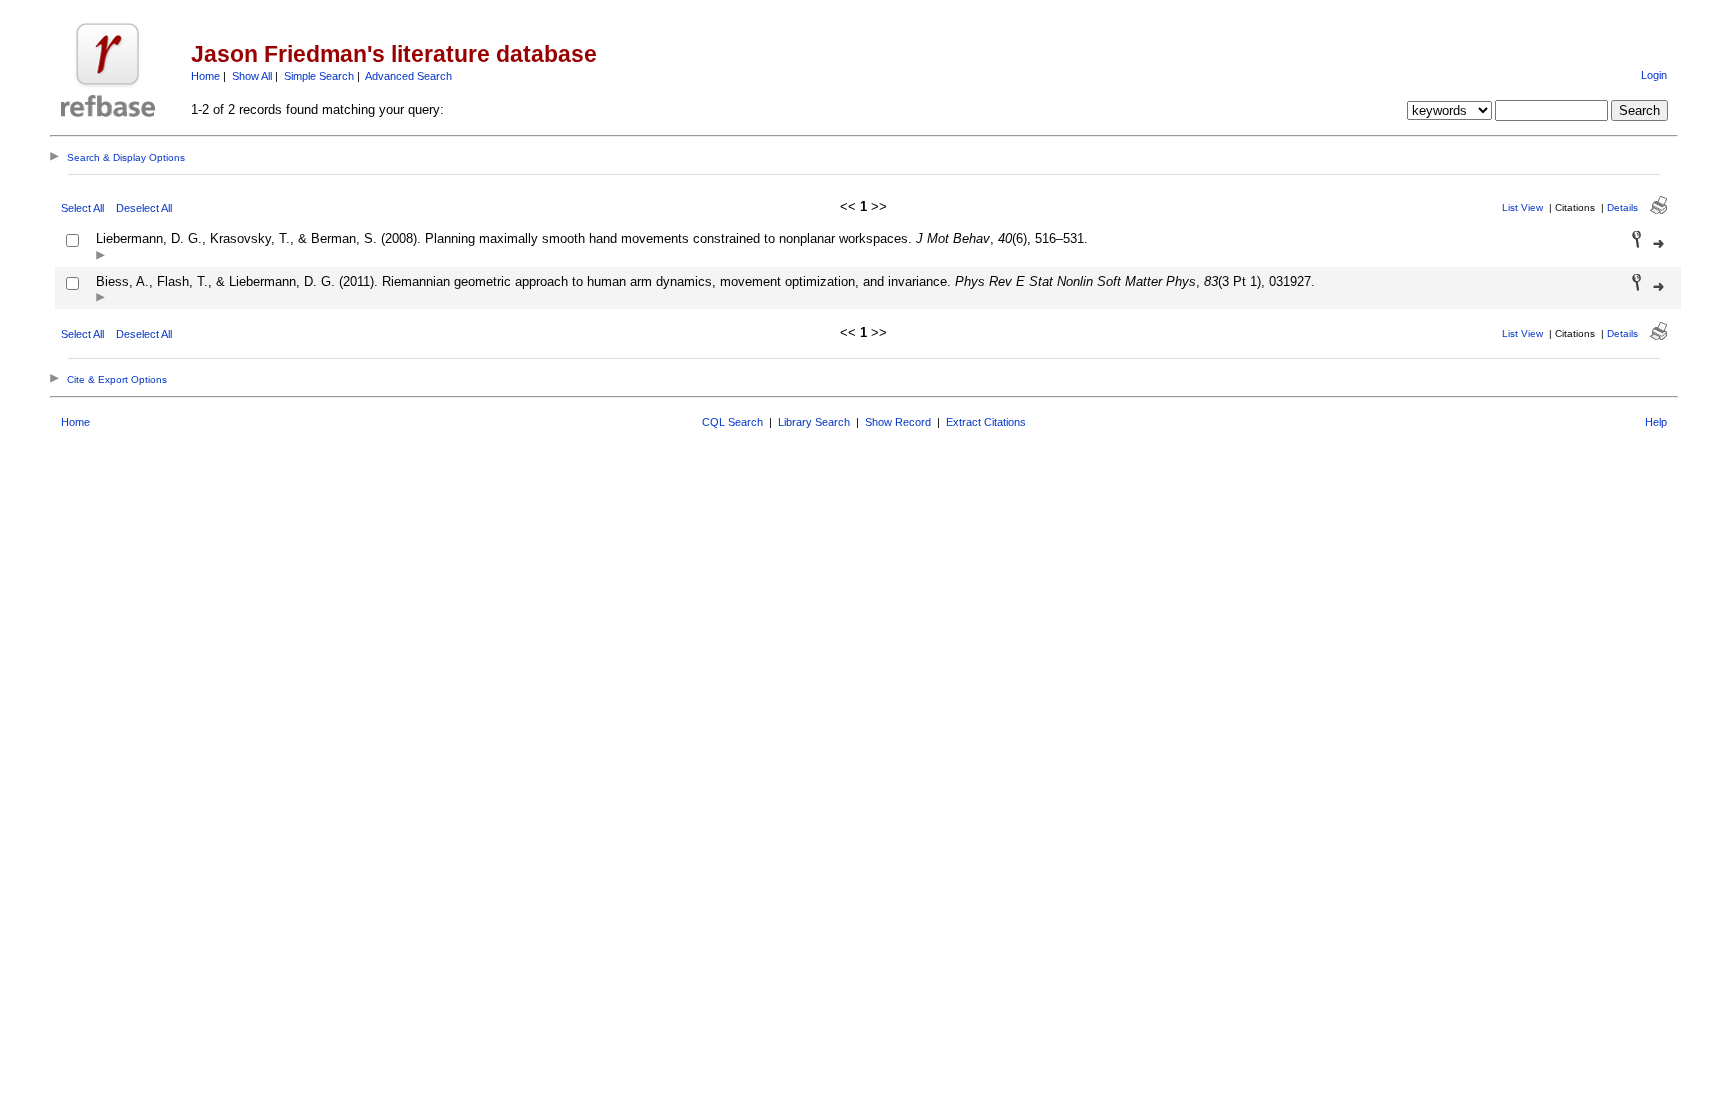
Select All (82, 208)
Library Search (814, 422)
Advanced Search (408, 76)
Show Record (898, 422)
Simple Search (319, 76)
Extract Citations (986, 422)
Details (1622, 207)
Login (1654, 75)
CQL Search (732, 422)
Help (1656, 422)
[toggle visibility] (100, 256)
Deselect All (144, 208)
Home (205, 76)
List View (1522, 207)
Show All (252, 76)
